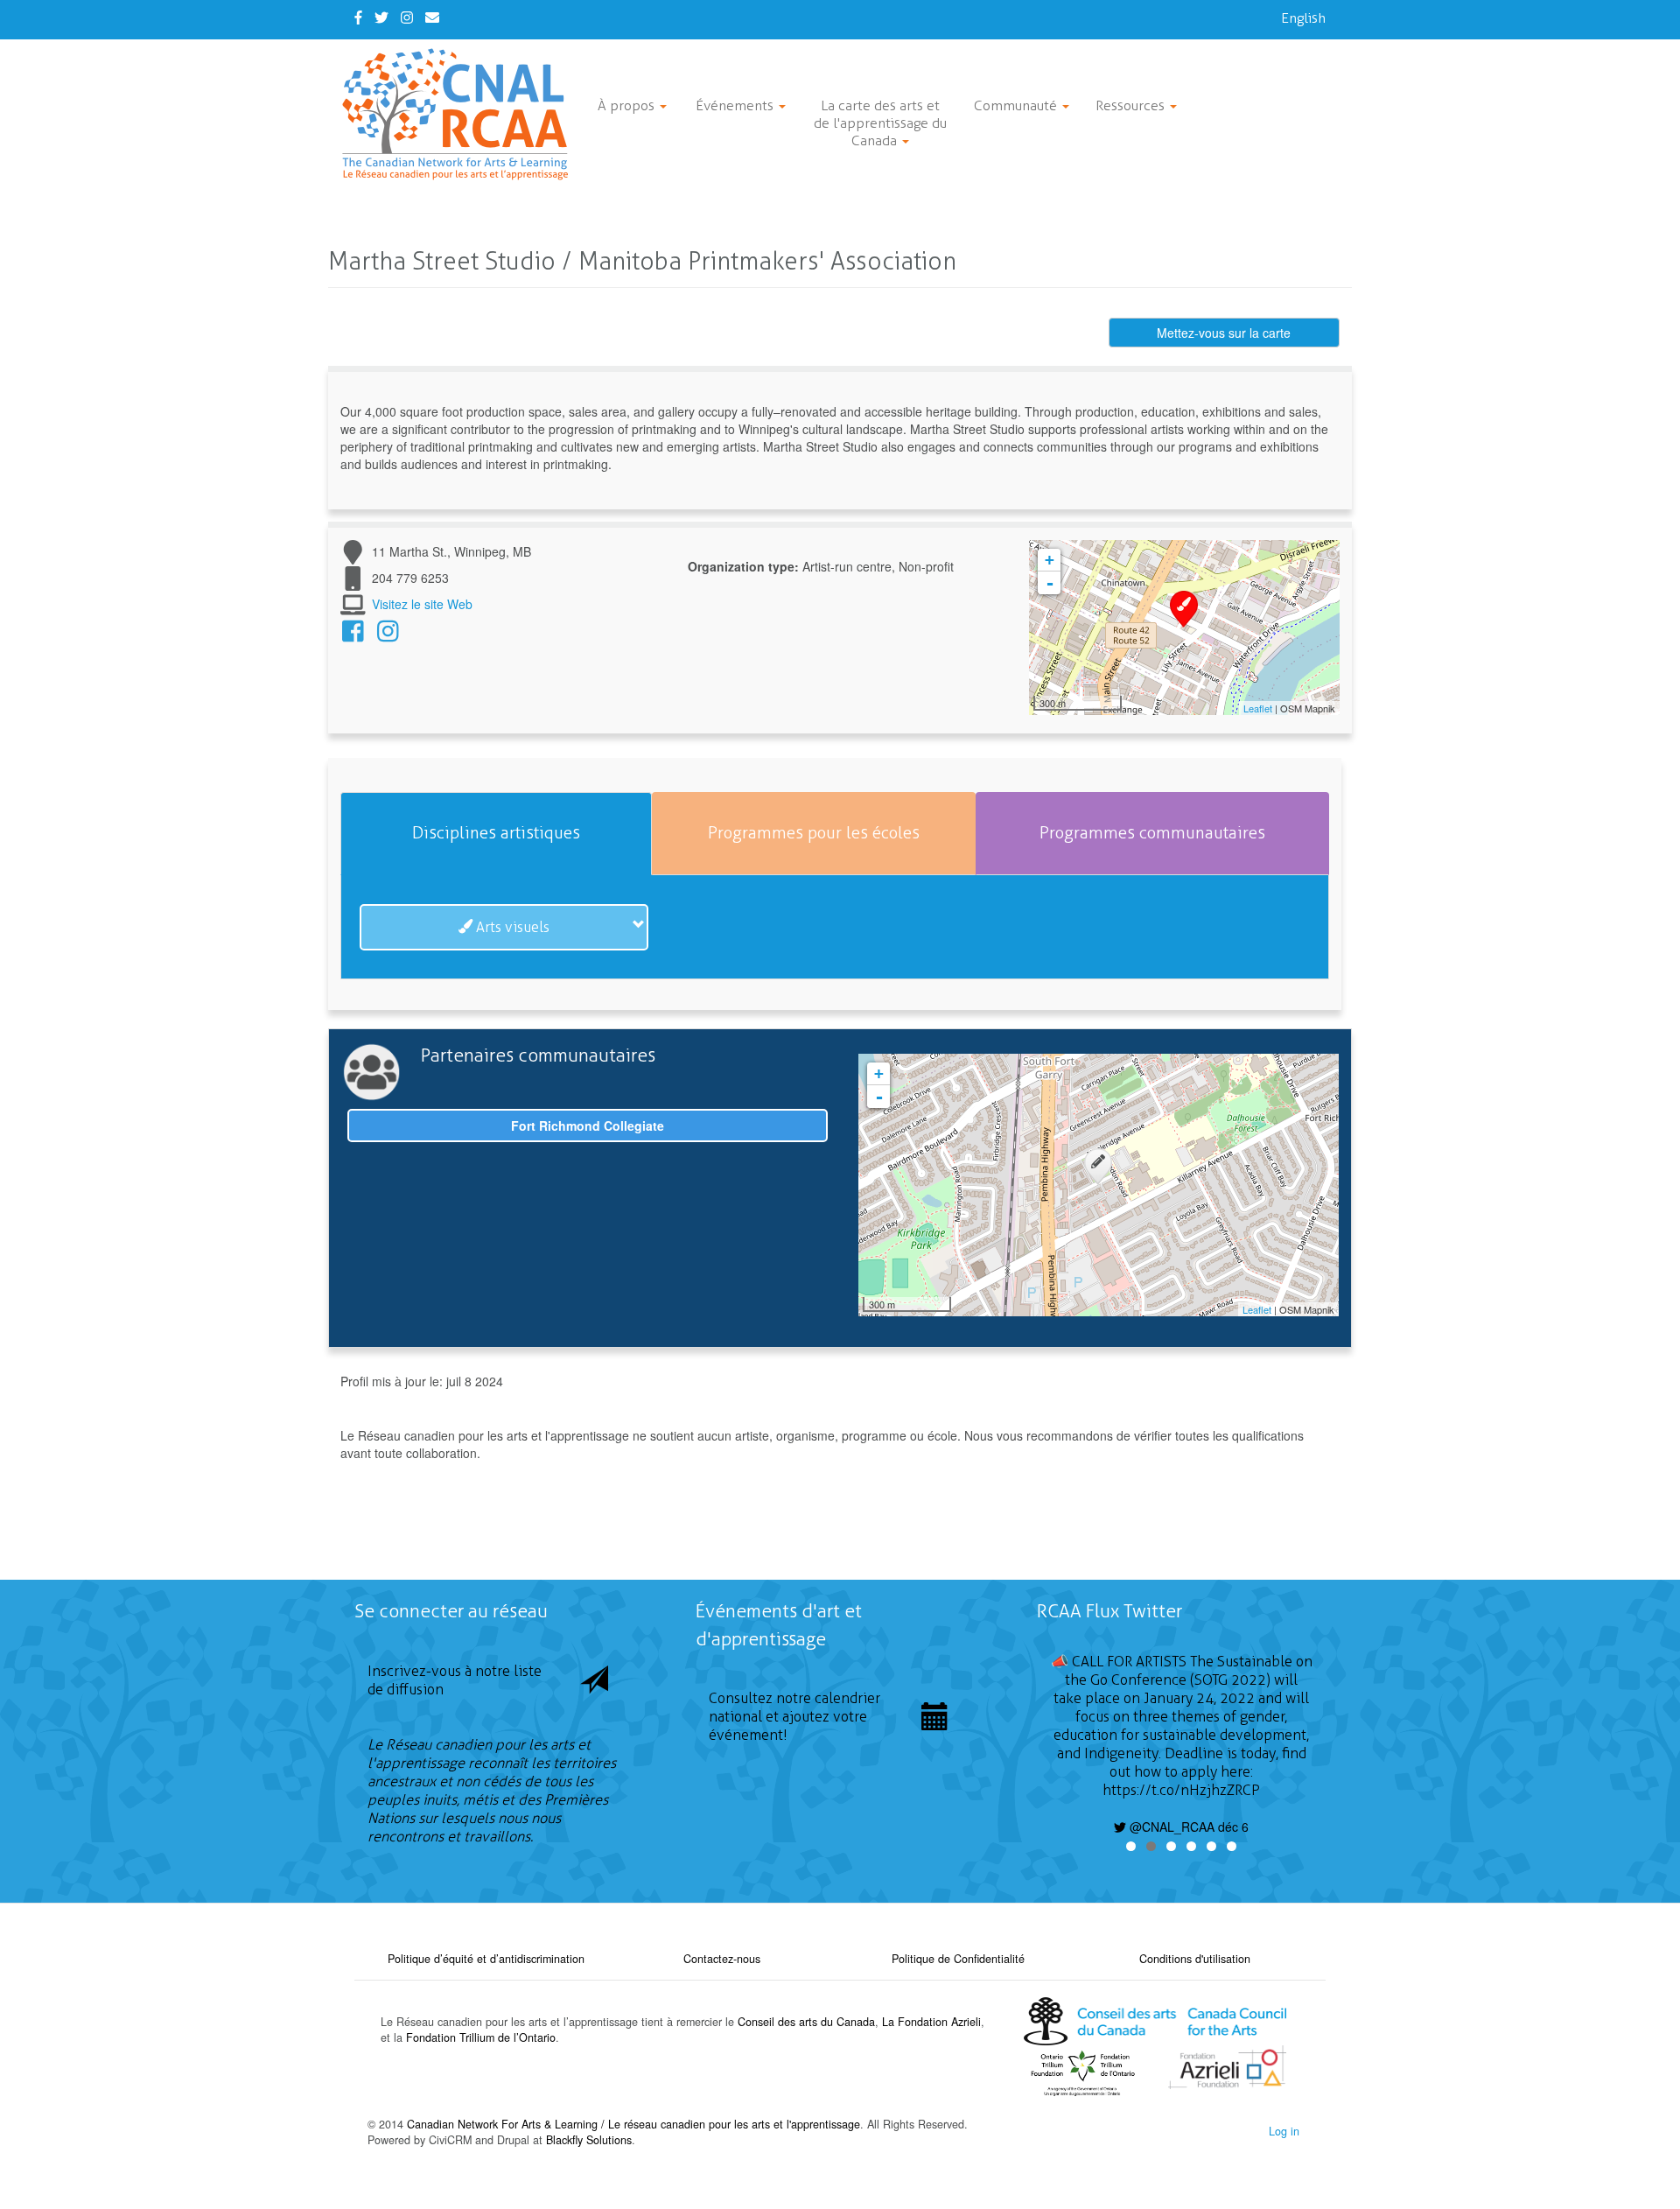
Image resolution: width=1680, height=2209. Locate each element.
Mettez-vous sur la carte (1224, 333)
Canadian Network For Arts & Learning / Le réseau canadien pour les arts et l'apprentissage (633, 2124)
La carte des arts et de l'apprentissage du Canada (880, 123)
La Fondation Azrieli (931, 2022)
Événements (736, 105)
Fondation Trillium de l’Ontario (481, 2037)
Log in (1284, 2131)
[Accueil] (462, 114)
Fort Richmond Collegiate (588, 1126)
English (1303, 18)
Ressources (1132, 105)
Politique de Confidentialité (958, 1959)
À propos (628, 105)
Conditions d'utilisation (1195, 1959)
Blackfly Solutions (589, 2140)
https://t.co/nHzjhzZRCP (1181, 1790)
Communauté (1017, 105)
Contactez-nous (722, 1959)
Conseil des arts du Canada (806, 2022)
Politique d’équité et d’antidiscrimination (486, 1959)
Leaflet (1258, 708)
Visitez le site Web (422, 604)
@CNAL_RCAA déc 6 (1187, 1827)
